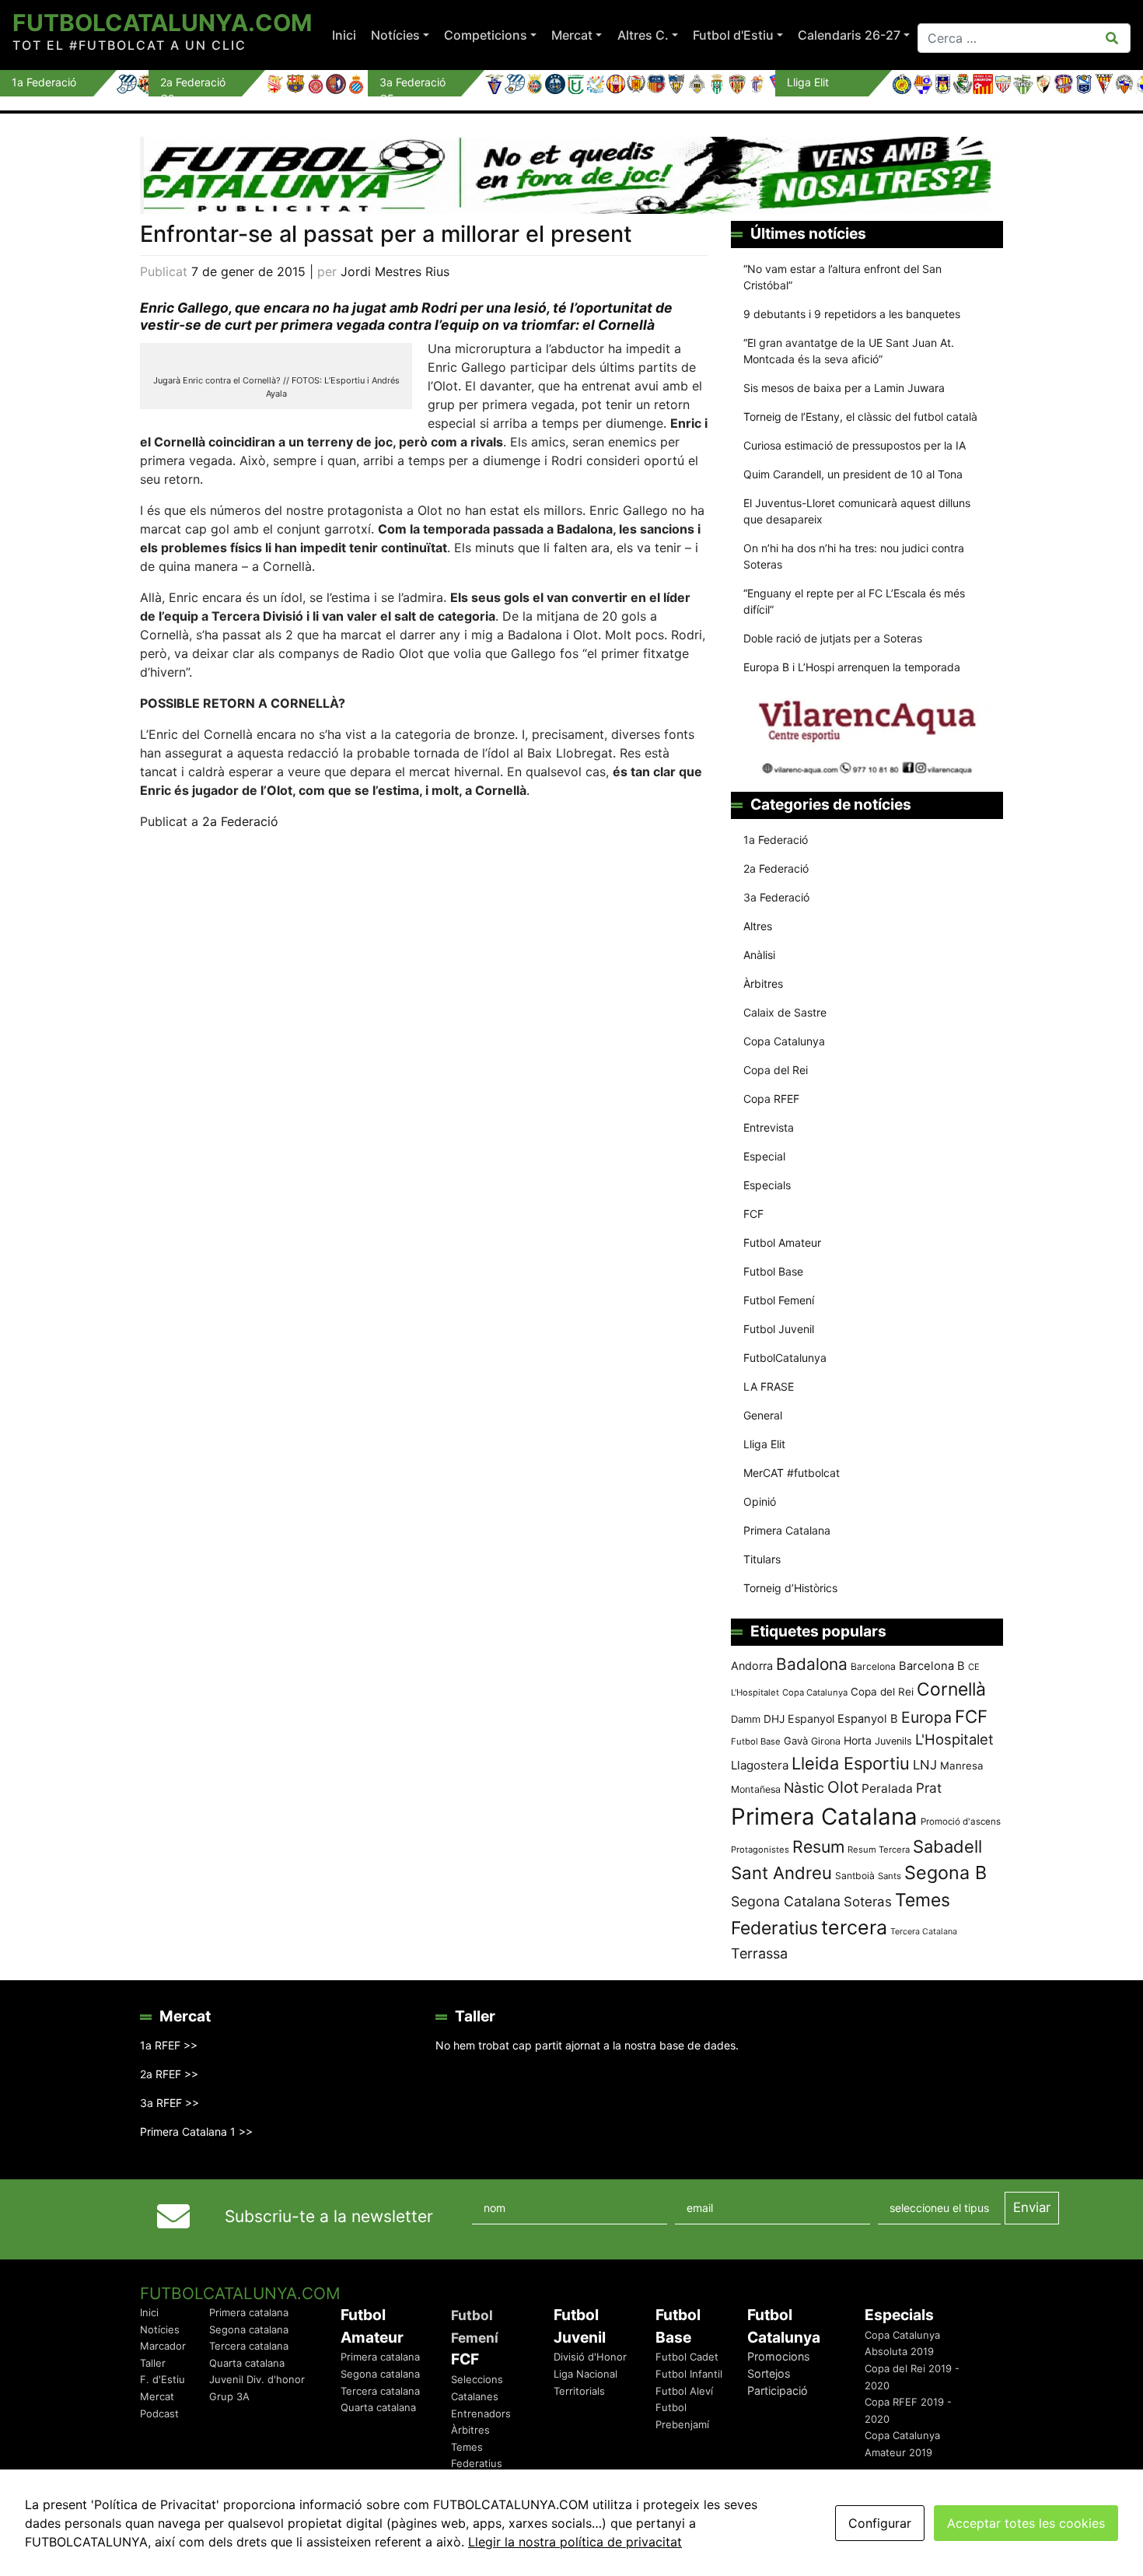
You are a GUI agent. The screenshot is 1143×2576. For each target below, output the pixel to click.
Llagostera (760, 1765)
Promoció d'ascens (961, 1822)
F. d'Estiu (163, 2379)
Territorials (579, 2391)
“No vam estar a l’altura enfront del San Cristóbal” (842, 277)
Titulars (762, 1559)
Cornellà (951, 1689)
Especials (767, 1185)
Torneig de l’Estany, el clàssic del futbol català (860, 416)
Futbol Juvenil (779, 1329)
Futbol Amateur (782, 1242)
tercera (854, 1927)
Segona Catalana (786, 1901)
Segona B (946, 1872)
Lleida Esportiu (851, 1763)
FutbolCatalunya (785, 1358)
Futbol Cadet (687, 2357)
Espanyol (811, 1718)
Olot (843, 1787)
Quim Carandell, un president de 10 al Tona (853, 474)
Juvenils (893, 1741)
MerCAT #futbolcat (792, 1473)
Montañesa (756, 1789)
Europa (926, 1717)
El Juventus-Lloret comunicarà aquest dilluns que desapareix (857, 511)
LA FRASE (769, 1386)
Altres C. (643, 35)
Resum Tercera (879, 1850)
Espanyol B (868, 1719)
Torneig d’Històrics (790, 1588)
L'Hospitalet (954, 1739)
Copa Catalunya (784, 1041)
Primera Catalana (787, 1530)
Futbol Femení (779, 1300)
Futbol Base (773, 1271)
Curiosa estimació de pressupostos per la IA (855, 445)
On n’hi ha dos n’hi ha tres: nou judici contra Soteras (854, 556)
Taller (153, 2363)
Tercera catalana (249, 2346)
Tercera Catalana (924, 1932)
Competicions (486, 35)
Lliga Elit (764, 1444)
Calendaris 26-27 (849, 35)
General (763, 1415)
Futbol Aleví (684, 2391)
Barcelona (873, 1666)
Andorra (752, 1666)
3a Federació (776, 897)
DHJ (774, 1719)
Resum (818, 1846)
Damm (746, 1719)
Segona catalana (249, 2329)
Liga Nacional (585, 2374)
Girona (826, 1741)
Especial (764, 1156)
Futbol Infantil (689, 2374)
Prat (929, 1788)
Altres (758, 926)
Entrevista (769, 1127)
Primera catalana (249, 2312)
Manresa (962, 1766)
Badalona (812, 1664)
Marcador (163, 2346)
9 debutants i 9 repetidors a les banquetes (852, 314)
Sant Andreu (781, 1873)
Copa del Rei (776, 1070)
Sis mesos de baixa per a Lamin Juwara (844, 388)
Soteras (868, 1902)
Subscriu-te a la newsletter (329, 2216)
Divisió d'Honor (590, 2357)
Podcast (159, 2413)
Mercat (572, 35)
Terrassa (759, 1953)
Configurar (880, 2523)
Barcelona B (932, 1666)
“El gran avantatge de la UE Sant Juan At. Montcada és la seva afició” (849, 351)
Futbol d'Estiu (733, 35)
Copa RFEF (771, 1099)
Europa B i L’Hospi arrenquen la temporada (852, 667)
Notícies (395, 35)
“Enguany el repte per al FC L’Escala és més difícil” (854, 601)
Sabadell (947, 1846)
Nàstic (804, 1788)
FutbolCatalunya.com (162, 23)
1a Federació (776, 840)
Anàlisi (759, 955)
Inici (344, 35)
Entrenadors (481, 2413)
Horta (858, 1740)
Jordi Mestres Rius (395, 271)
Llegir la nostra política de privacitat (575, 2542)
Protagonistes (760, 1850)
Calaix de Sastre (785, 1012)
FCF (753, 1214)
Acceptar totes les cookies (1026, 2523)
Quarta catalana (247, 2363)
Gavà (796, 1741)
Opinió (760, 1501)
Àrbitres (763, 983)
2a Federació (240, 821)
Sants (890, 1876)
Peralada (887, 1788)
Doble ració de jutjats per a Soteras (833, 638)
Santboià (855, 1876)
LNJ (925, 1765)
